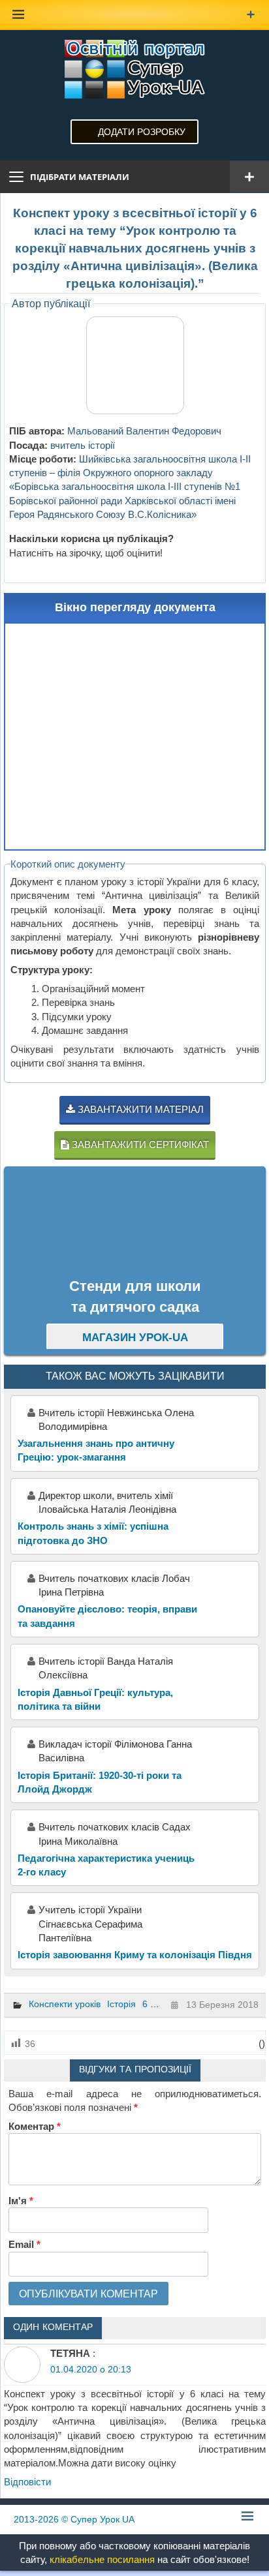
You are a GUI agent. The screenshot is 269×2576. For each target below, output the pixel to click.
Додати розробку (142, 132)
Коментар (35, 2126)
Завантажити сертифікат (139, 1144)
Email (24, 2244)
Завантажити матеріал (139, 1109)
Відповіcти (27, 2482)
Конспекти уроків (65, 2004)
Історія (121, 2004)
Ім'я (21, 2201)
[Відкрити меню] (249, 177)
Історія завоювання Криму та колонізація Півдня (135, 1955)
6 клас (156, 2004)
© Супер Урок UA (74, 2519)
